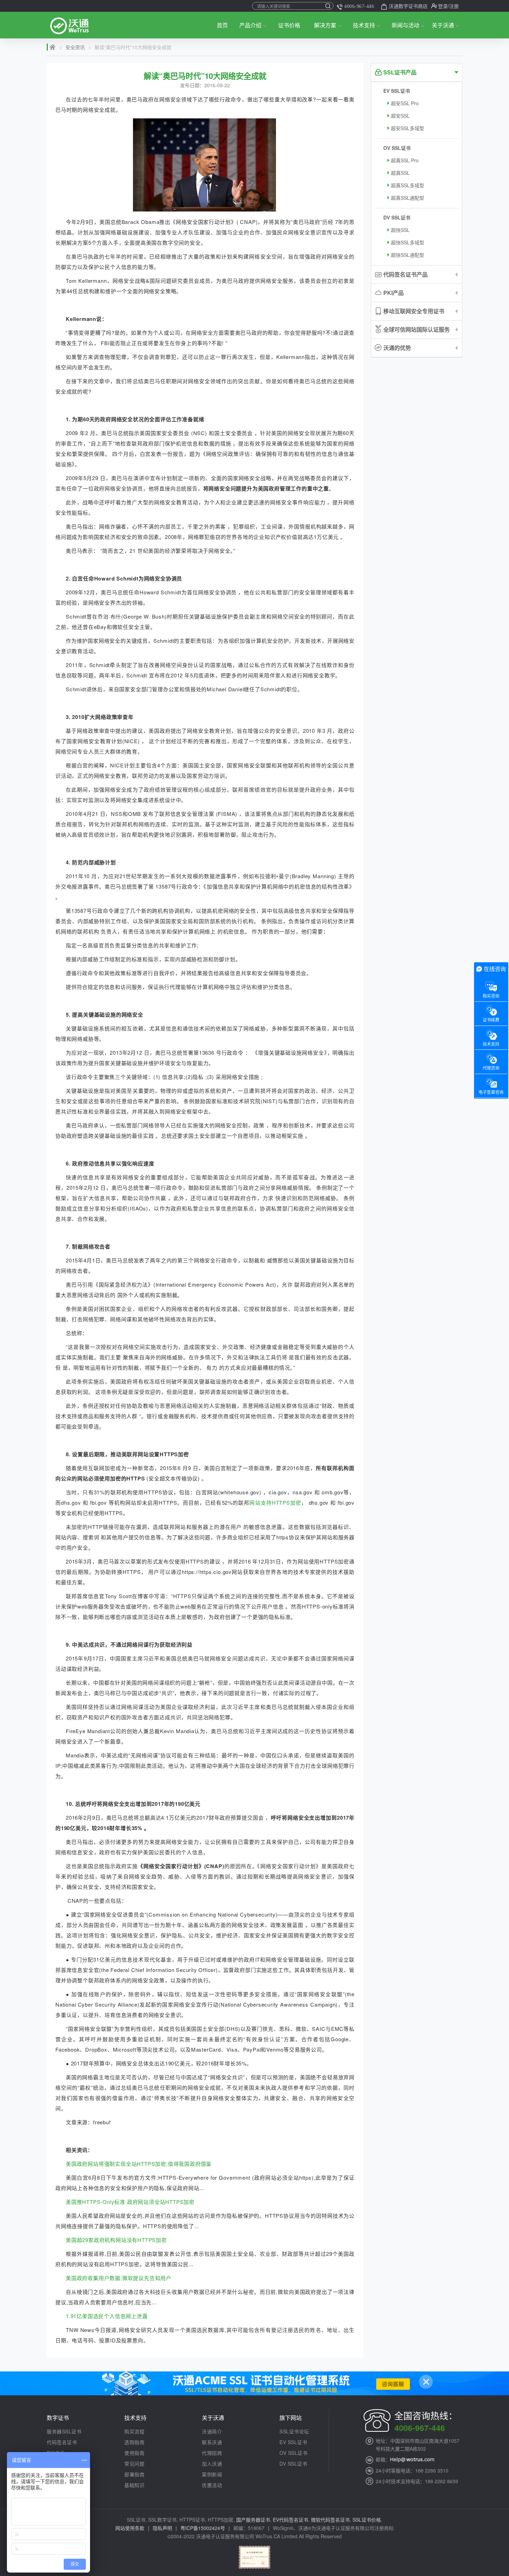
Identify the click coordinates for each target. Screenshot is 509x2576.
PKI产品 (394, 293)
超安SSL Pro (405, 103)
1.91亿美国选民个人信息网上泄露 (107, 2316)
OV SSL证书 (397, 148)
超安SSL (400, 116)
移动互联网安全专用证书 (414, 311)
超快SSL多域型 (408, 242)
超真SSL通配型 (408, 198)
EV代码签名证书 (291, 2520)
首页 (222, 25)
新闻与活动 (405, 25)
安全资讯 (75, 47)
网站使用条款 (130, 2528)
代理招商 (212, 2453)
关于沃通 (443, 25)
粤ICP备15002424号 (203, 2528)
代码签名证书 (62, 2442)
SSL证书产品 (400, 72)
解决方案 (325, 25)
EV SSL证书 (397, 91)
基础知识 (134, 2485)
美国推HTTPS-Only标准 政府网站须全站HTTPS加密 (130, 2202)
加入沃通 (212, 2464)
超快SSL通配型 (408, 255)
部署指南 (134, 2474)
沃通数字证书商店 (408, 6)
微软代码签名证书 (330, 2520)
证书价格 (289, 25)
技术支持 (364, 25)
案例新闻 (212, 2474)
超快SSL (400, 230)
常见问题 (134, 2464)
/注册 (453, 6)
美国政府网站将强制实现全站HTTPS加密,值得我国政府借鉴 (139, 2164)
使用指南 (134, 2453)
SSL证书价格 (367, 2520)
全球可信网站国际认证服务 (417, 329)
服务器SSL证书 (64, 2431)
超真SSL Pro (405, 160)
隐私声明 (162, 2528)
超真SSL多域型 (408, 185)
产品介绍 (250, 25)
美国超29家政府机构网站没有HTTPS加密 (116, 2240)
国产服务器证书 (253, 2520)
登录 (443, 6)
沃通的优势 (397, 348)
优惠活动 (212, 2485)
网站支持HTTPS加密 (275, 1502)
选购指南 (134, 2442)
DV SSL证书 (397, 217)
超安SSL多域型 (408, 128)
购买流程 (134, 2431)
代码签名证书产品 (405, 274)
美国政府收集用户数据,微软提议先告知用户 (119, 2278)
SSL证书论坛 (294, 2431)
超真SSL (400, 173)
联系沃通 (212, 2442)
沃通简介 (212, 2431)
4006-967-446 (359, 6)
